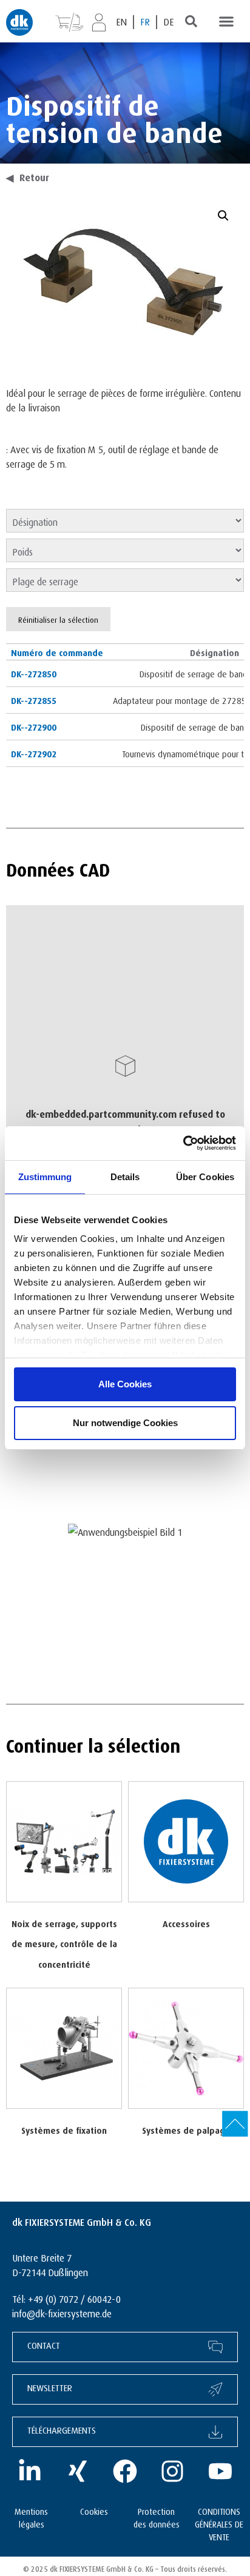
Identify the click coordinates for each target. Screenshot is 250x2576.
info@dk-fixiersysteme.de (62, 2312)
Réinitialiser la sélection (58, 619)
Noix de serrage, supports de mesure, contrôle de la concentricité (64, 1943)
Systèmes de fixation (64, 2129)
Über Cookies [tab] (205, 1177)
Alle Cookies (125, 1384)
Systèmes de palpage (186, 2129)
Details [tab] (125, 1177)
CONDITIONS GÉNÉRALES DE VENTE (219, 2523)
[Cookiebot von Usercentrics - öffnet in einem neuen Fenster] (183, 1143)
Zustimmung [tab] (45, 1177)
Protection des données (157, 2517)
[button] (226, 21)
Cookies (94, 2510)
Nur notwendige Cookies (125, 1423)
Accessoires (186, 1923)
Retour (28, 176)
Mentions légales (31, 2517)
